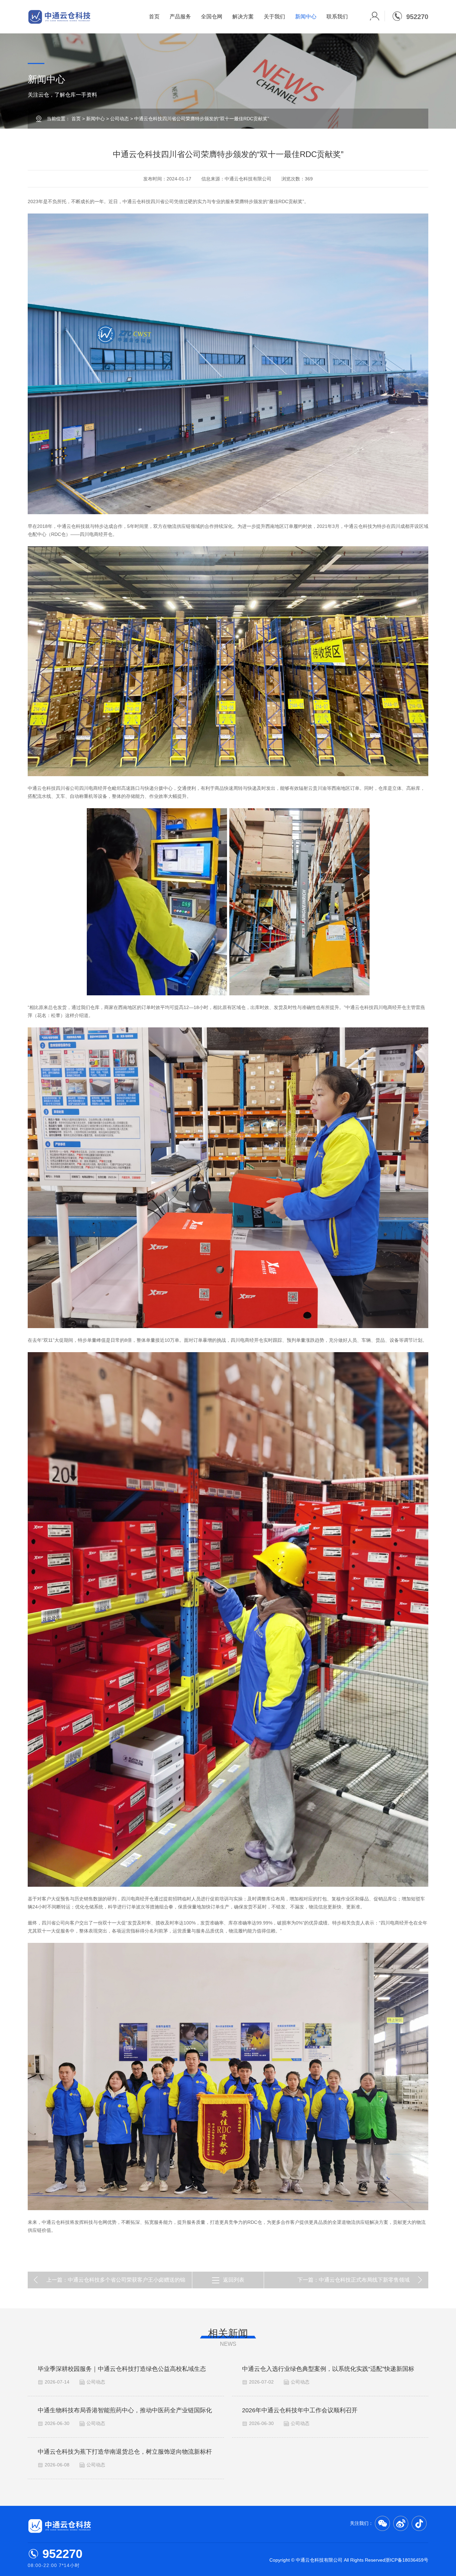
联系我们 (337, 17)
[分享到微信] (382, 2523)
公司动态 (120, 119)
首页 (154, 17)
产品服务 (180, 17)
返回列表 (234, 2280)
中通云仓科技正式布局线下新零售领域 (364, 2280)
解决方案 (243, 17)
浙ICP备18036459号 (407, 2560)
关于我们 (274, 17)
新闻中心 (306, 17)
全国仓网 (212, 17)
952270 (62, 2554)
